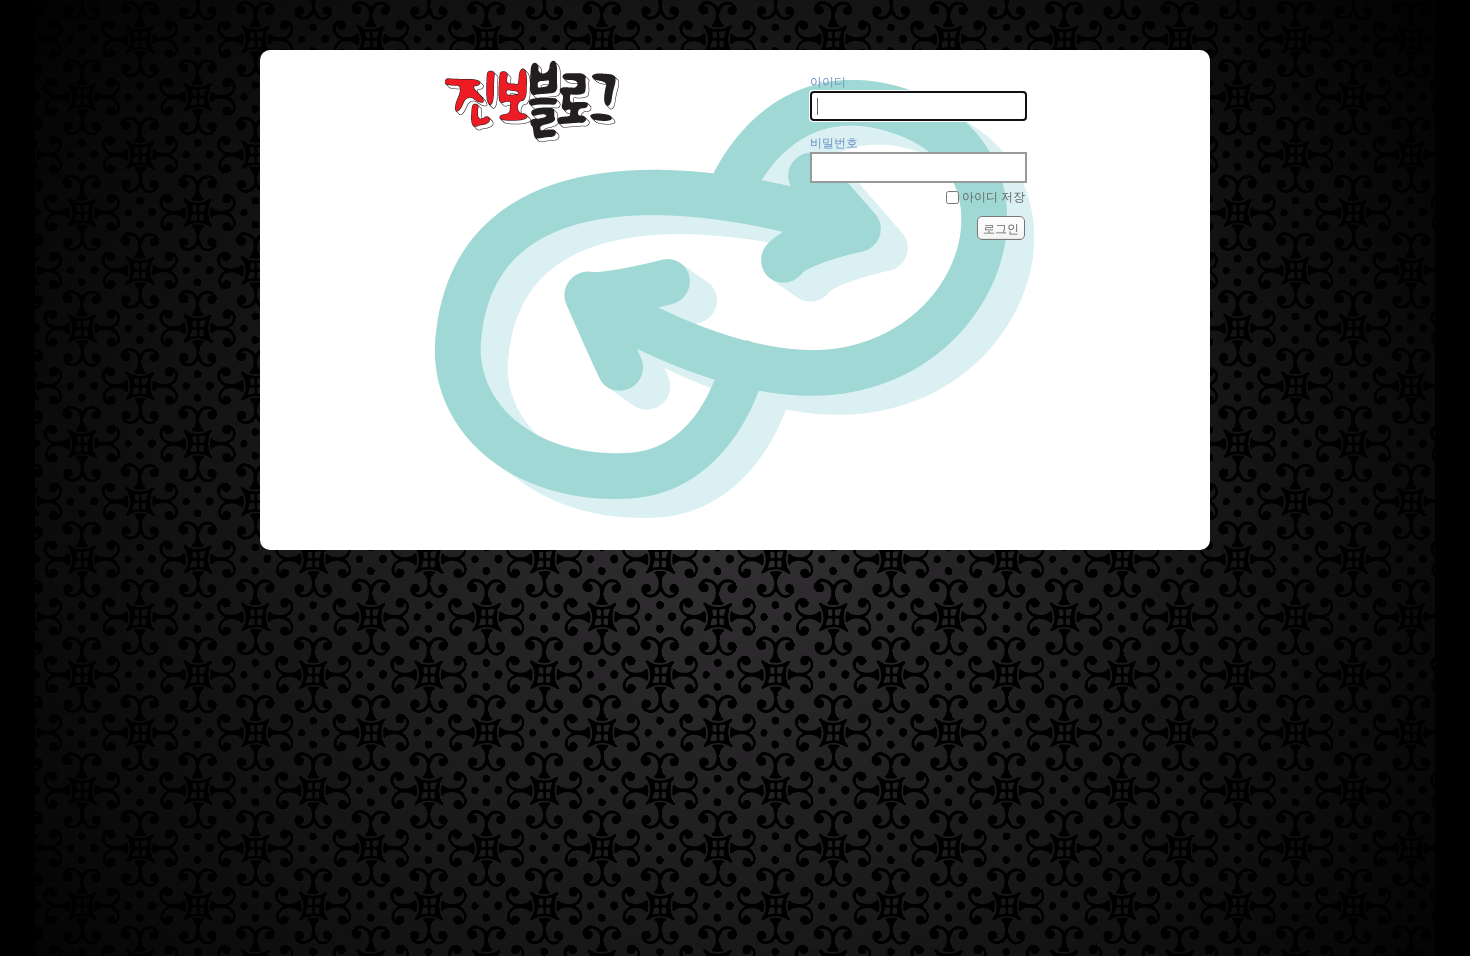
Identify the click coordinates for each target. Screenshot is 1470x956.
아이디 (828, 82)
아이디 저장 (993, 197)
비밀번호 (834, 143)
